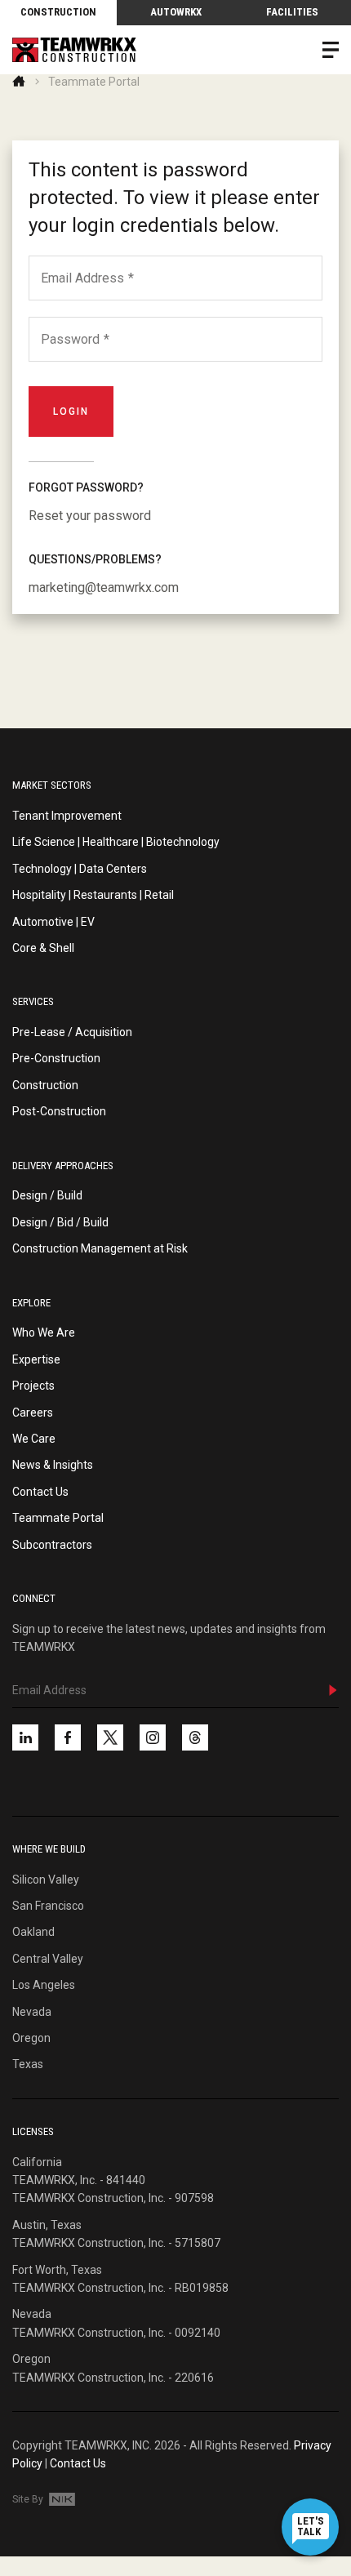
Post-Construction (59, 1111)
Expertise (36, 1359)
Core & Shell (43, 948)
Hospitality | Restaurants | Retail (93, 895)
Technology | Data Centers (80, 869)
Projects (33, 1386)
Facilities (292, 12)
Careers (33, 1413)
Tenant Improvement (67, 816)
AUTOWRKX (176, 12)
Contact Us (40, 1492)
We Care (34, 1439)
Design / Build (47, 1195)
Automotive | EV (53, 922)
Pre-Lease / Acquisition (72, 1032)
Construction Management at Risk (100, 1248)
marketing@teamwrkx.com (104, 587)
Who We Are (44, 1332)
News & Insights (53, 1465)
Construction (58, 12)
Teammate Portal (58, 1518)
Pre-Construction (56, 1058)
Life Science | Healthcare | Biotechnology (116, 842)
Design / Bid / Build (60, 1222)
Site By (29, 2499)
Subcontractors (52, 1545)
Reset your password (90, 516)
